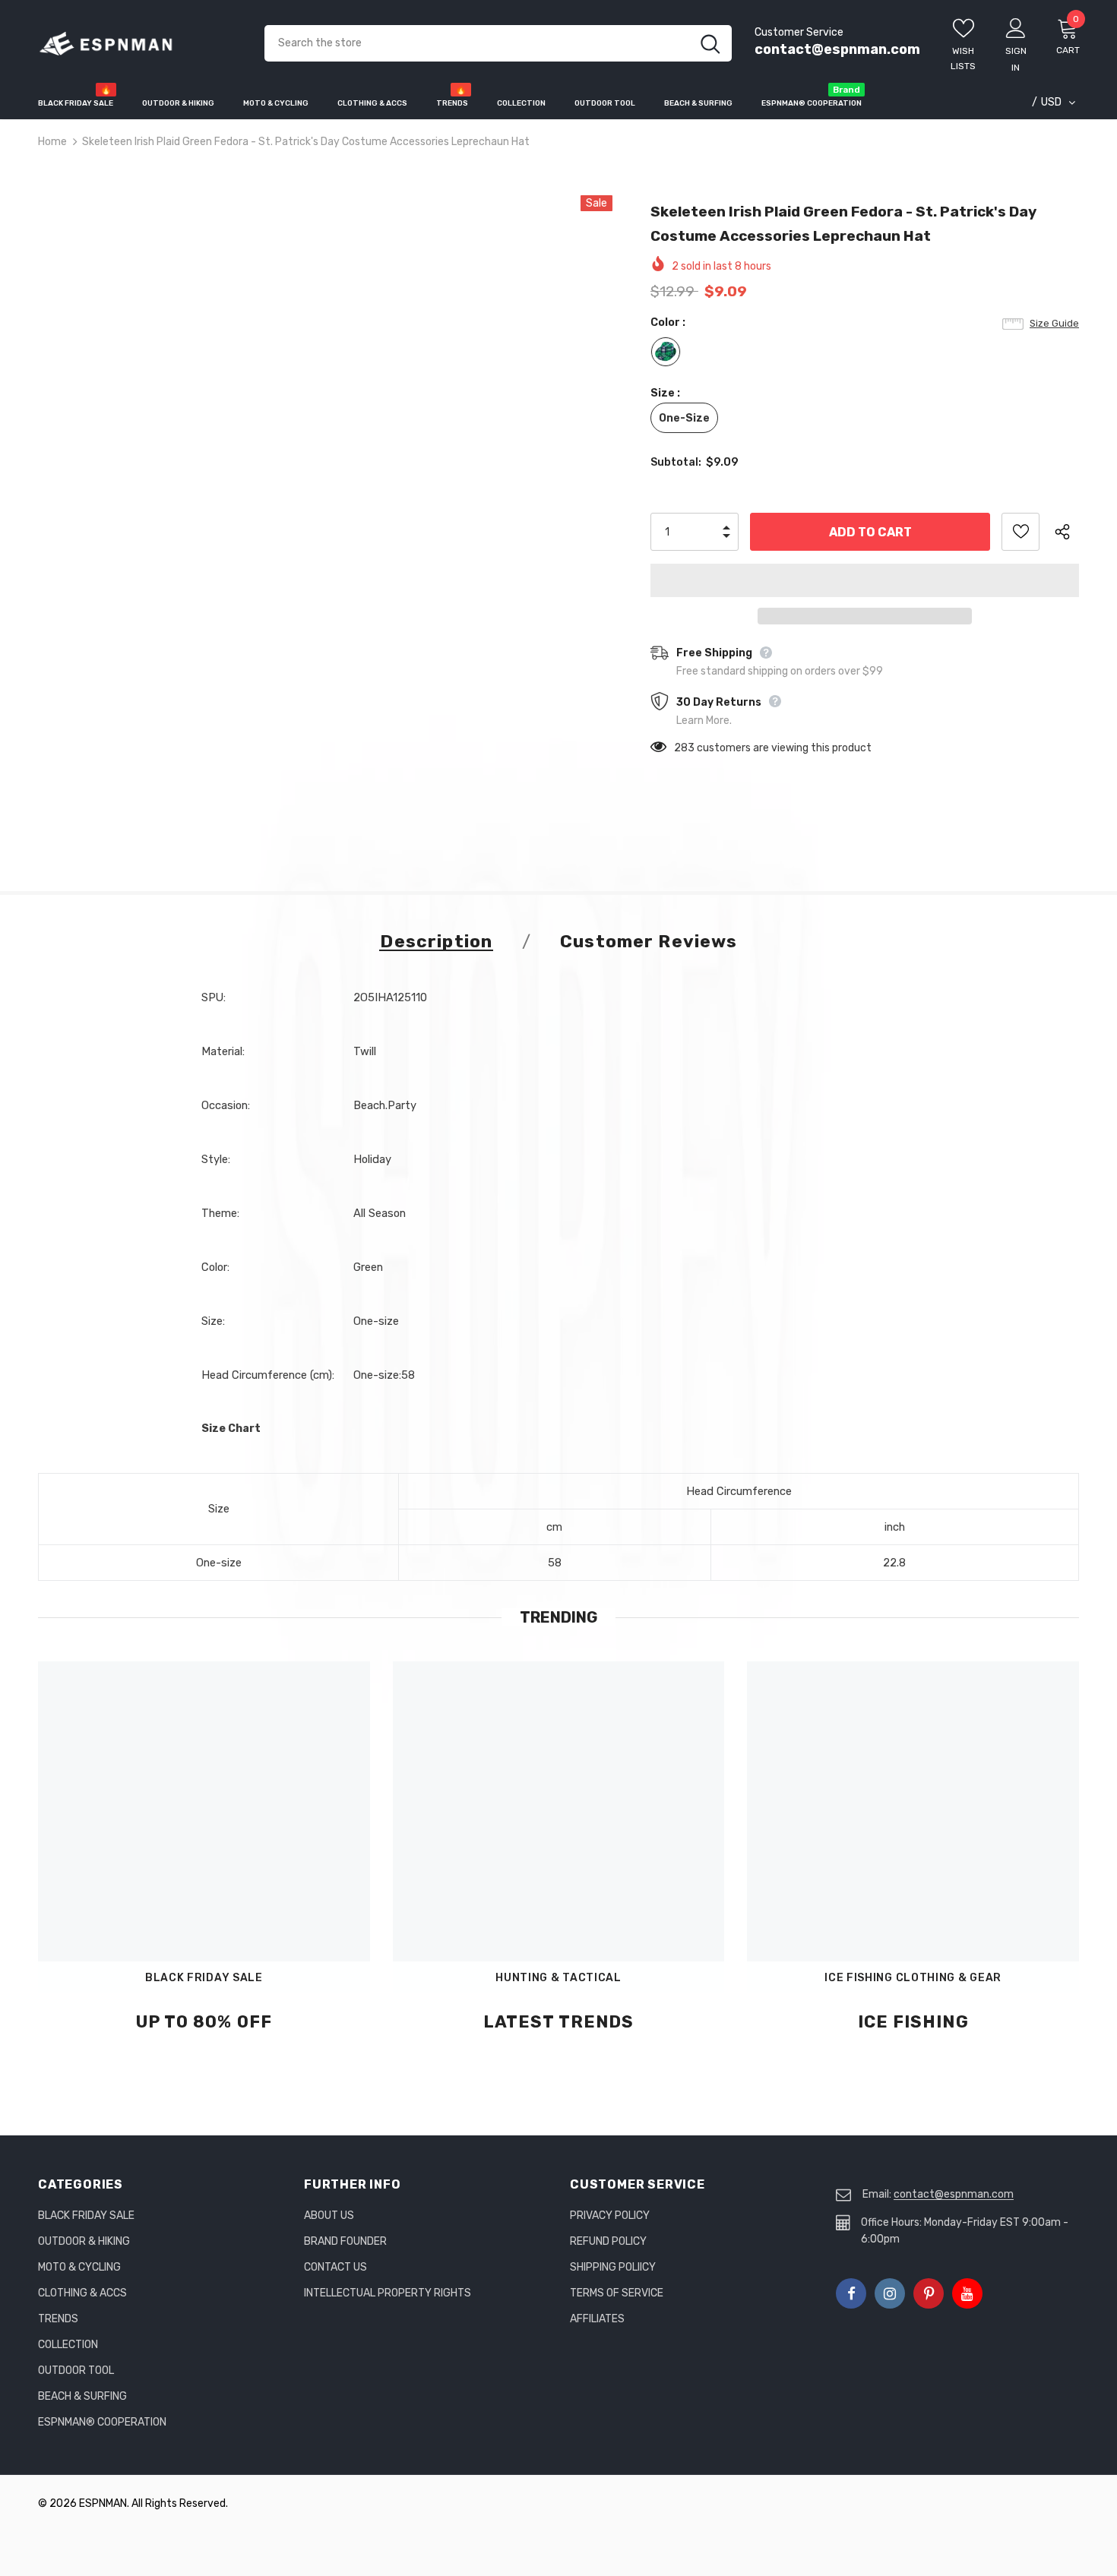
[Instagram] (890, 2293)
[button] (865, 580)
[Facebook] (851, 2293)
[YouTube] (967, 2293)
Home (52, 142)
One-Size (684, 418)
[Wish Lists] (1020, 532)
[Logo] (140, 44)
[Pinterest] (929, 2293)
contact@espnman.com (837, 49)
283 (684, 748)
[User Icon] (1016, 27)
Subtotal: (676, 462)
